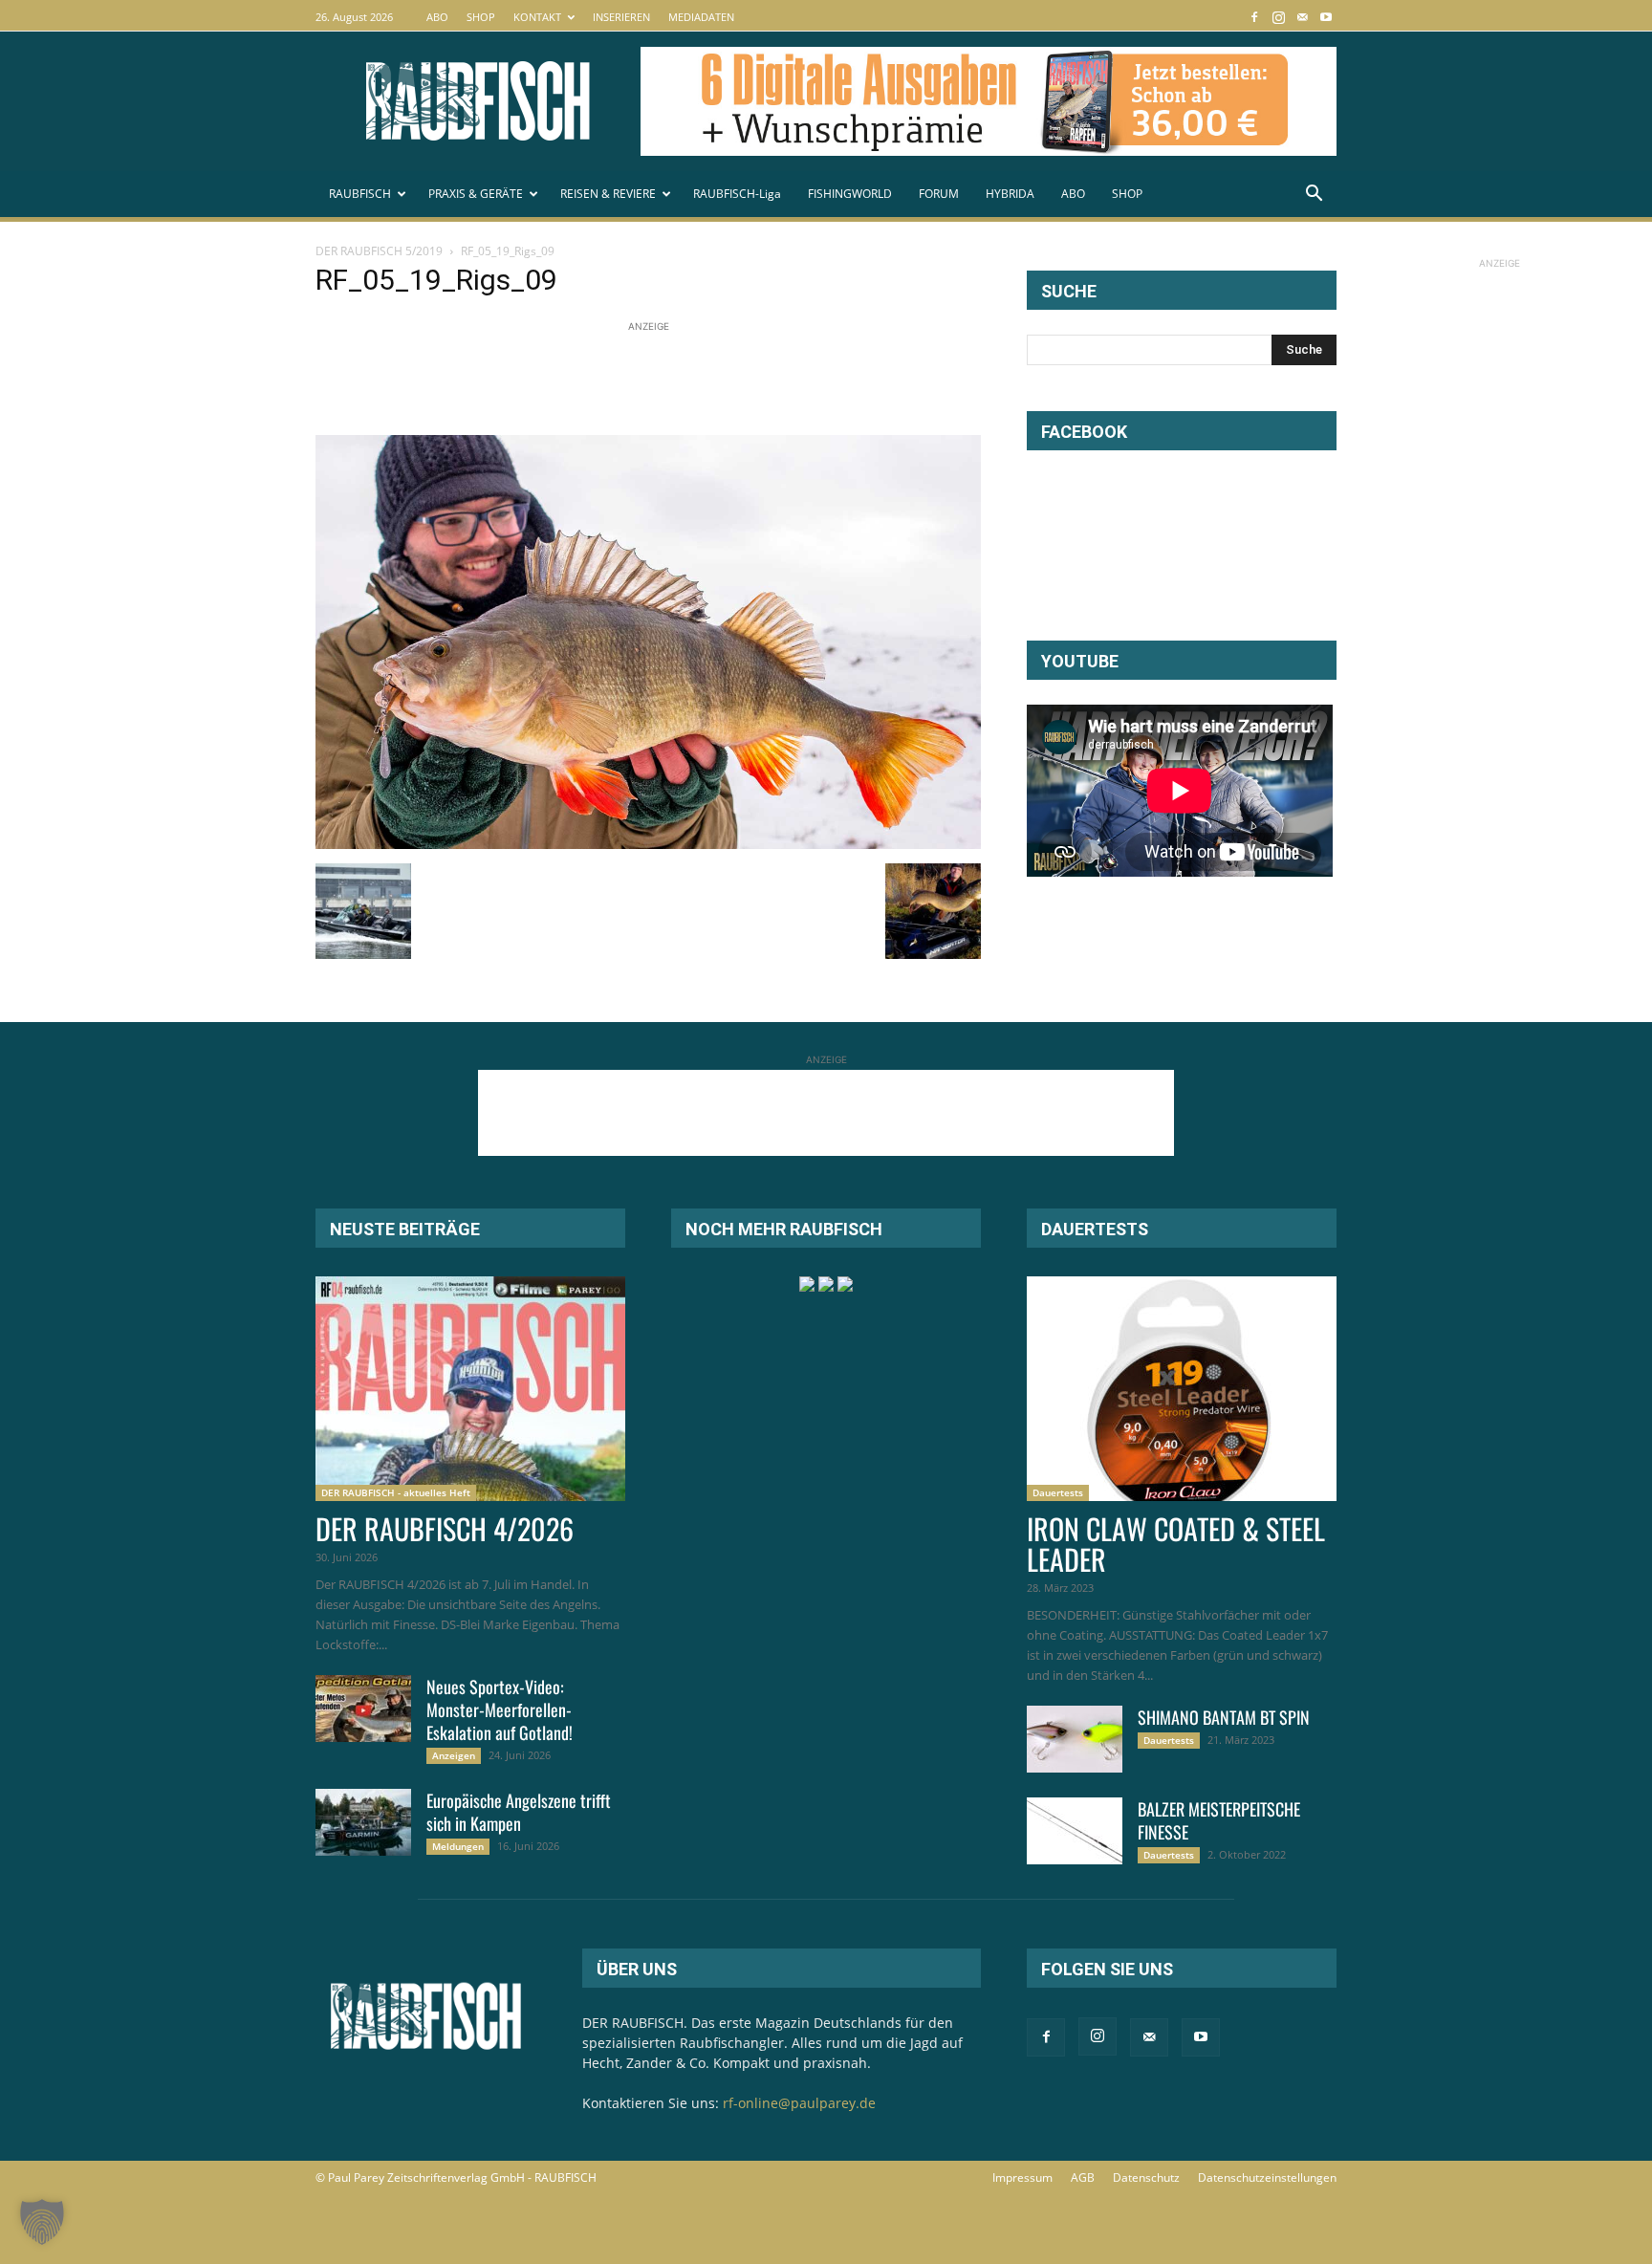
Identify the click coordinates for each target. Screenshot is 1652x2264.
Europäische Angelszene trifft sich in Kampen (519, 1812)
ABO (437, 17)
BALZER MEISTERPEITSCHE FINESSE (1219, 1820)
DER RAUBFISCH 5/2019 (379, 251)
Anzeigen (454, 1755)
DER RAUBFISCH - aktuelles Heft (396, 1492)
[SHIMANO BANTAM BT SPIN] (1075, 1739)
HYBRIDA (1010, 194)
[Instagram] (1278, 17)
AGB (1083, 2177)
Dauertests (1058, 1492)
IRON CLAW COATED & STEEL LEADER (1176, 1544)
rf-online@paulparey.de (799, 2103)
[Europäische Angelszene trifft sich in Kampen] (363, 1822)
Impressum (1022, 2177)
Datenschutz (1146, 2177)
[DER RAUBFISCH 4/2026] (470, 1389)
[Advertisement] (663, 380)
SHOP (481, 17)
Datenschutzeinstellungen (1267, 2177)
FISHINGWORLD (850, 194)
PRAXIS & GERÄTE (476, 194)
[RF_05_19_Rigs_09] (648, 844)
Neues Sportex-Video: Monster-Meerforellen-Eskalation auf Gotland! (500, 1709)
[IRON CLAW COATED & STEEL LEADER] (1182, 1389)
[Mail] (1302, 17)
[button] (1314, 196)
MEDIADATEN (701, 17)
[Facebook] (1254, 17)
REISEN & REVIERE (608, 194)
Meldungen (458, 1846)
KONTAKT (537, 17)
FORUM (939, 194)
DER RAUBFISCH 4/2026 (445, 1528)
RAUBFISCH (360, 194)
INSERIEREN (621, 17)
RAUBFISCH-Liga (737, 194)
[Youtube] (1326, 17)
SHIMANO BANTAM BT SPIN (1224, 1717)
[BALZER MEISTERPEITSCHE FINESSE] (1075, 1831)
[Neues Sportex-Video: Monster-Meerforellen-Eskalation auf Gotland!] (363, 1709)
